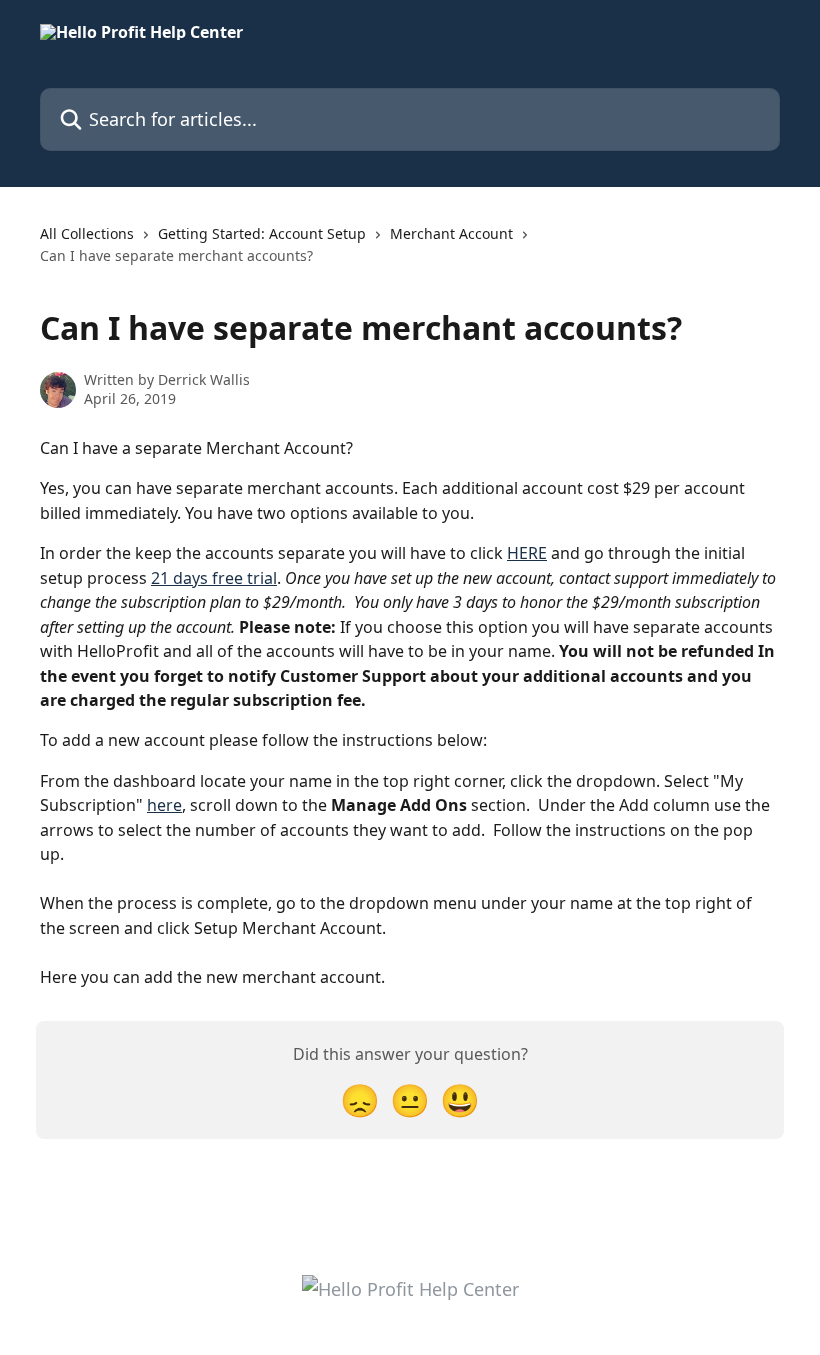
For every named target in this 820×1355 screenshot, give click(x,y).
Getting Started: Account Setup (262, 233)
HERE (527, 553)
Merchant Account (451, 233)
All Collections (87, 233)
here (164, 805)
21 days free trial (214, 578)
